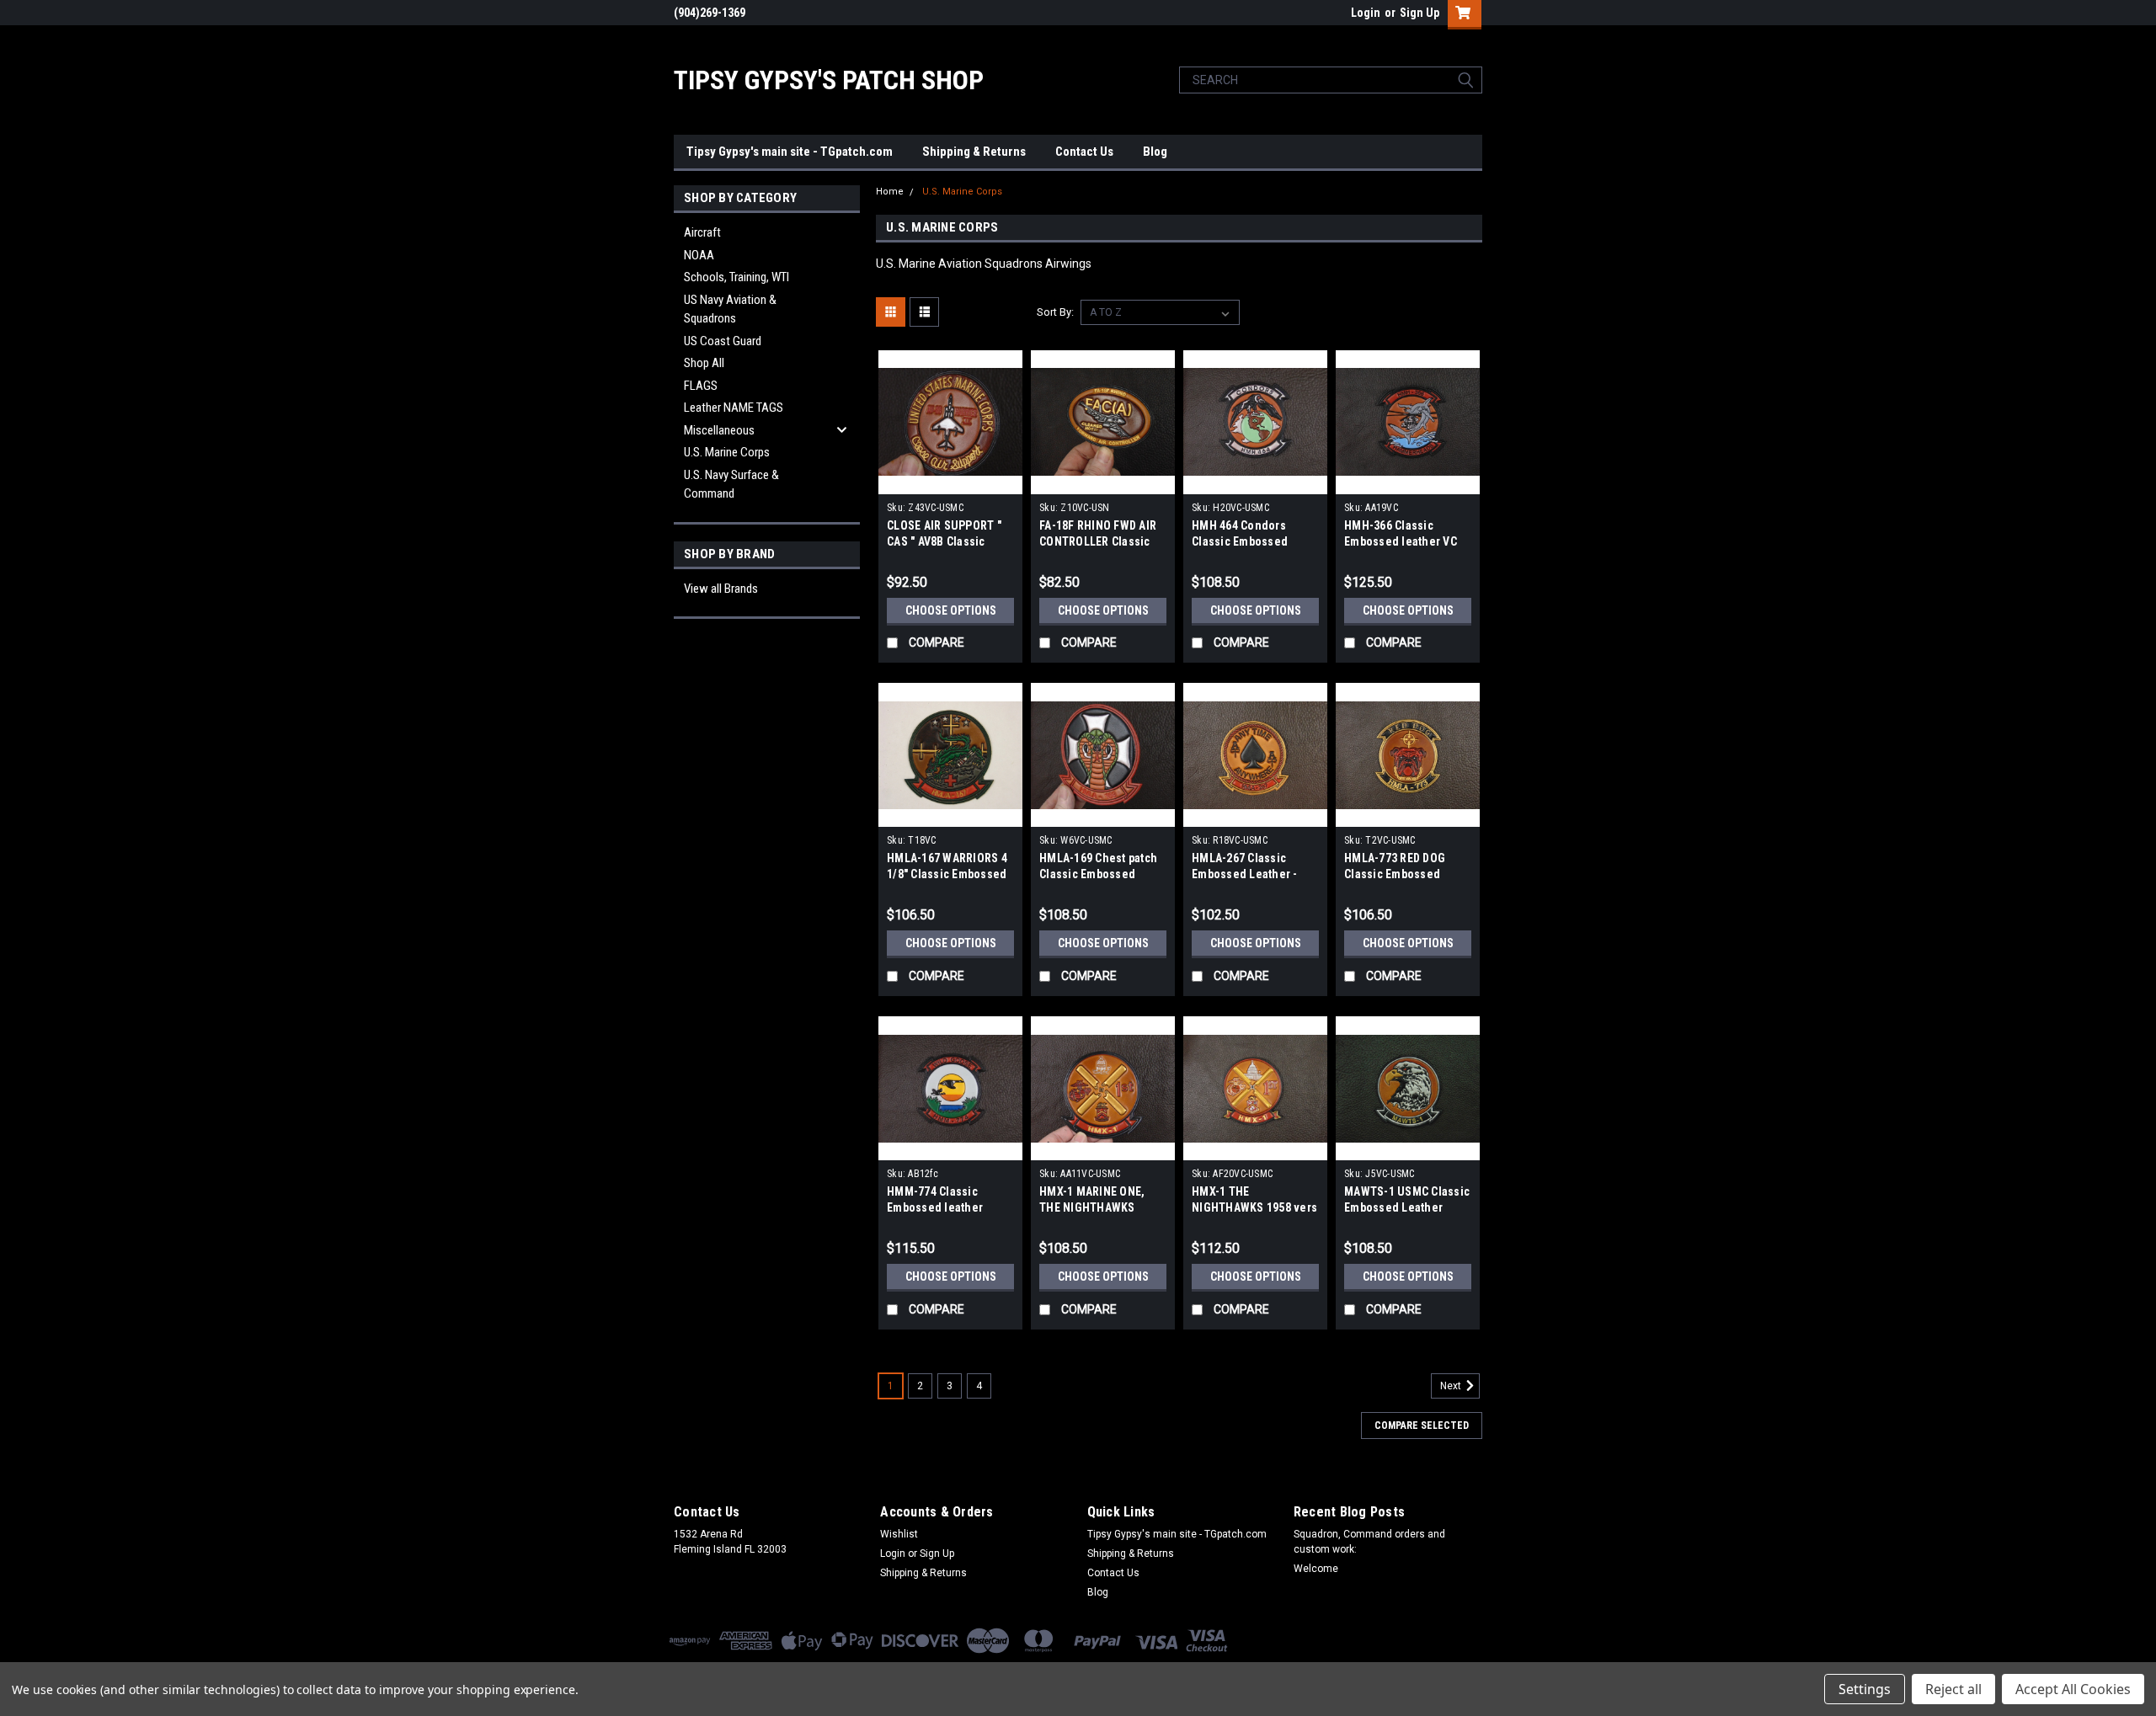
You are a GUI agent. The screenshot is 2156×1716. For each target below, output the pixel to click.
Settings (1865, 1689)
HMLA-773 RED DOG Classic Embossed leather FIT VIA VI (1395, 874)
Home (890, 192)
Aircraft (702, 232)
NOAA (699, 255)
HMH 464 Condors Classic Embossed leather (1240, 541)
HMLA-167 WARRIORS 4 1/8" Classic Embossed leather (947, 874)
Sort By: (1055, 312)
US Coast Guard (723, 341)
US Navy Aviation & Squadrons (730, 309)
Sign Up (1420, 13)
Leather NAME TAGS (734, 408)
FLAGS (701, 386)
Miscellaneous (719, 430)
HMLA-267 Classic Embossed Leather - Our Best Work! (1245, 874)
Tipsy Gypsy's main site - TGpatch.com (790, 152)
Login (1366, 13)
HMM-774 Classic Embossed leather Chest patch (935, 1207)
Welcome (1316, 1569)
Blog (1155, 152)
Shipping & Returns (974, 152)
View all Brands (721, 589)
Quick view (951, 482)
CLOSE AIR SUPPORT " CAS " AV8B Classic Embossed (944, 541)
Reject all (1953, 1689)
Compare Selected (1422, 1426)
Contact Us (1084, 152)
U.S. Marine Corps (727, 452)
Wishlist (899, 1534)
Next (1452, 1387)
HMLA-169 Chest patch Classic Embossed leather (1098, 874)
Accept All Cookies (2073, 1689)
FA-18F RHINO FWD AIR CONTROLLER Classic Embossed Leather (1098, 541)
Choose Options (951, 610)
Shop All (704, 363)
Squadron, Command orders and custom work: (1369, 1542)
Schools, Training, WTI (736, 277)
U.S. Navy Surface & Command (731, 485)
